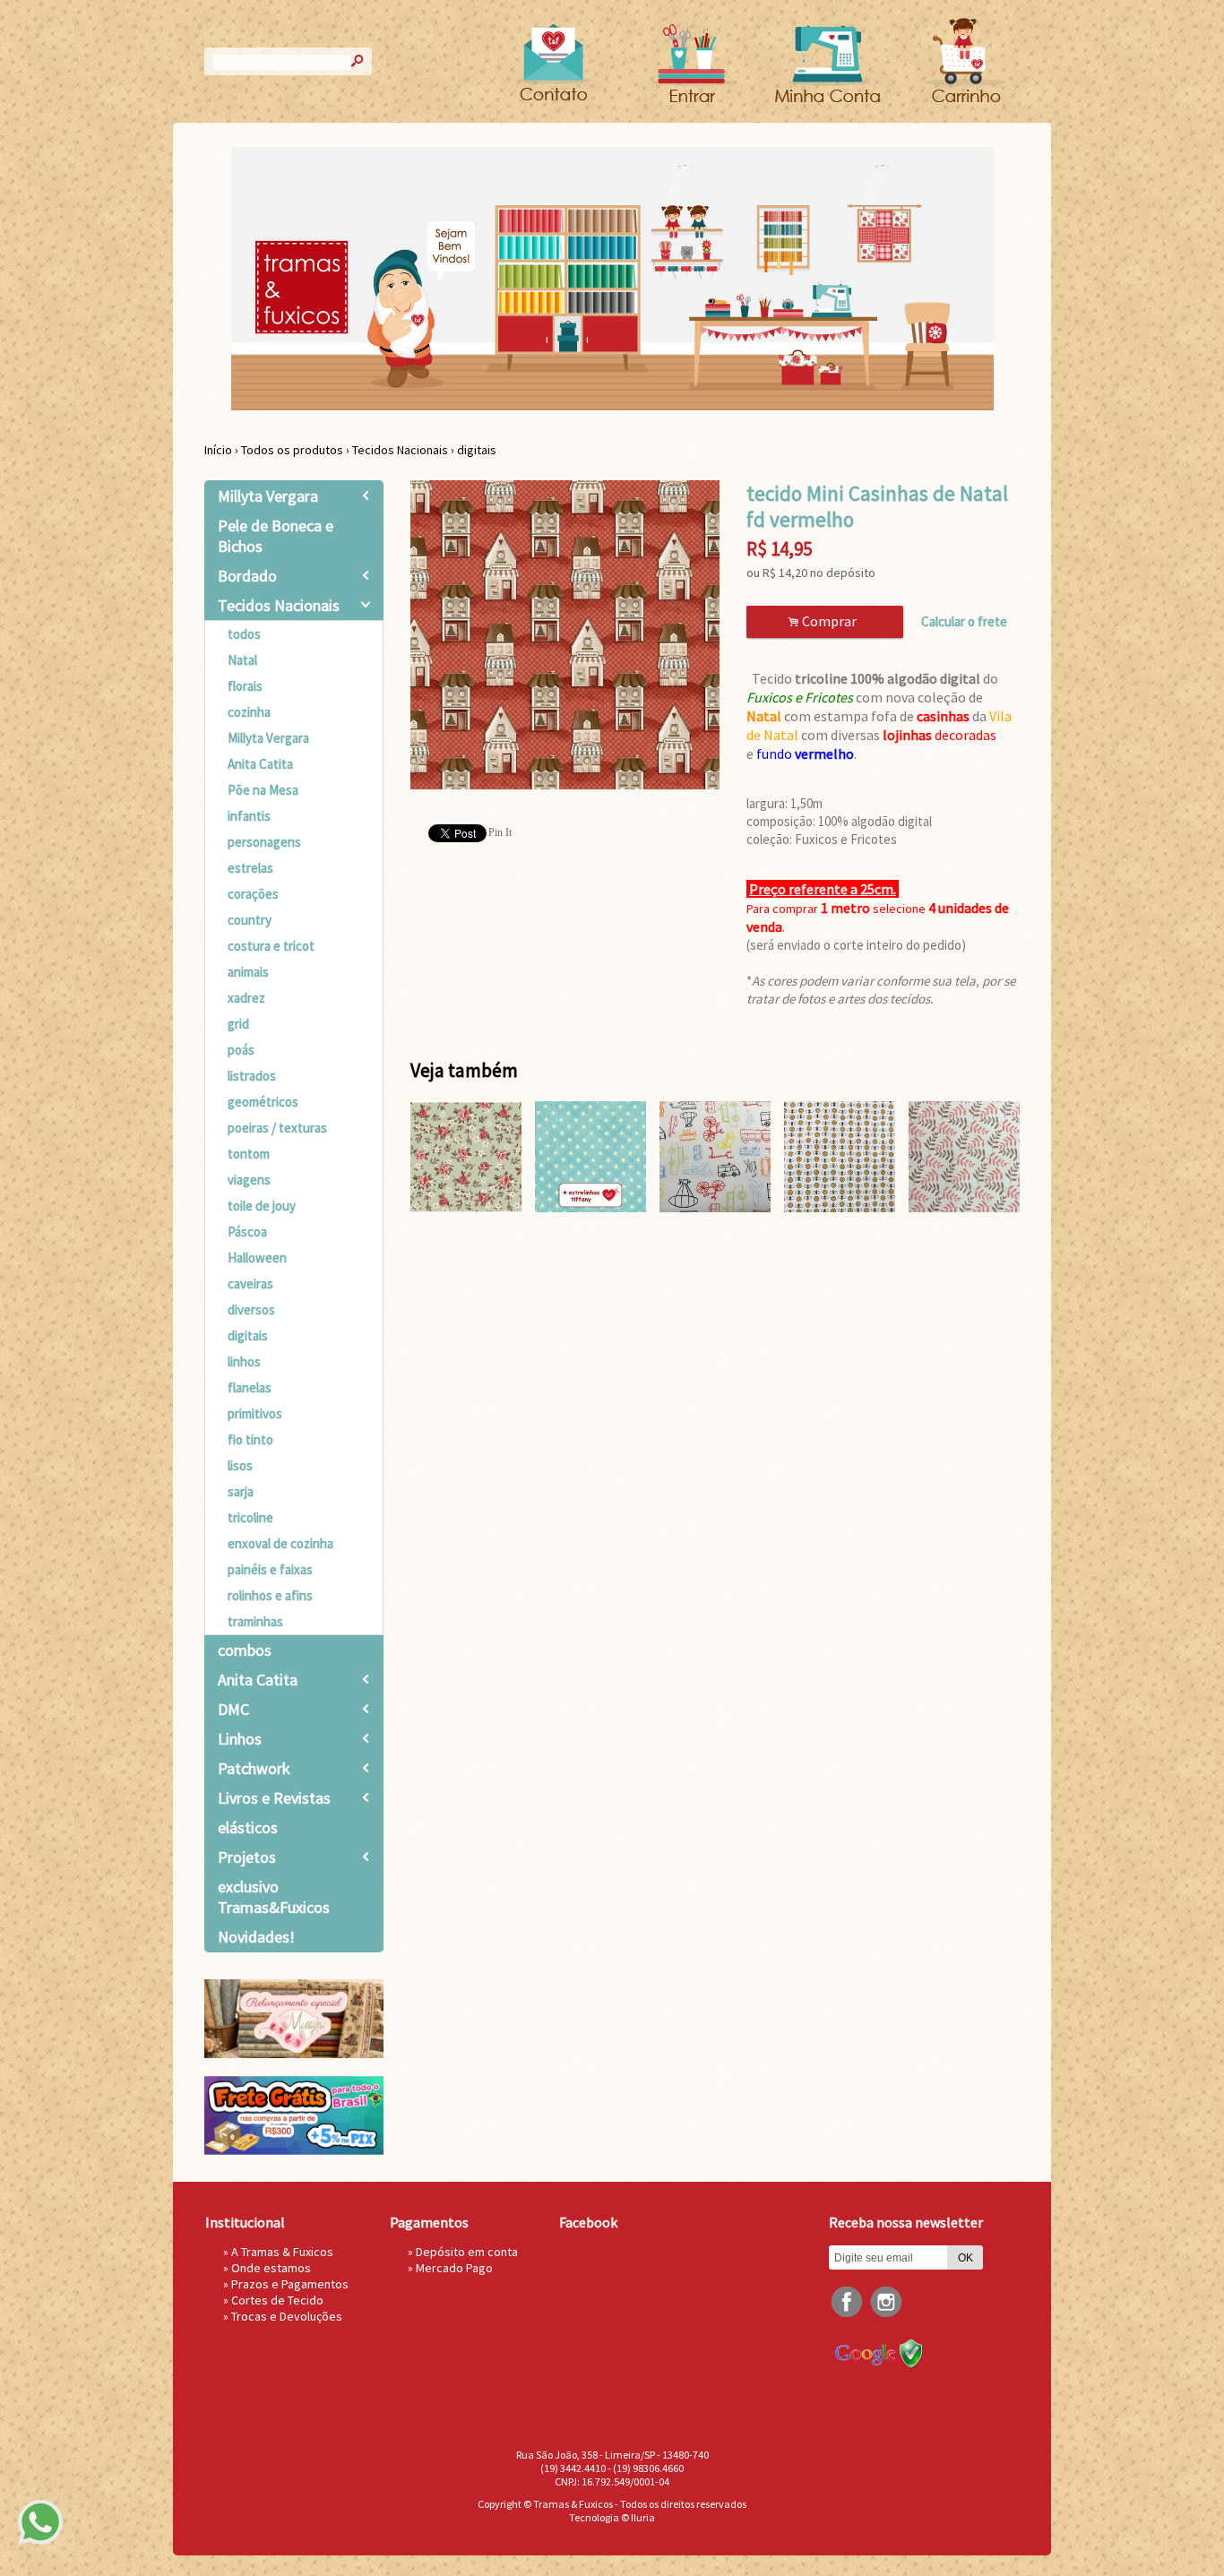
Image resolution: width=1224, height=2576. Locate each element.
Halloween (257, 1258)
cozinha (249, 712)
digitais (477, 450)
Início (218, 450)
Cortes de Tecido (277, 2300)
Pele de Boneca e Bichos (276, 536)
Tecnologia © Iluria (612, 2517)
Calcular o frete (964, 621)
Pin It (500, 832)
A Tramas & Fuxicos (282, 2252)
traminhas (255, 1621)
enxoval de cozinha (280, 1543)
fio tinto (250, 1439)
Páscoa (247, 1232)
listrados (252, 1076)
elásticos (248, 1827)
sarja (241, 1491)
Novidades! (256, 1937)
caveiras (250, 1284)
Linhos (240, 1739)
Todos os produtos (292, 450)
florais (245, 686)
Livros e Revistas (274, 1798)
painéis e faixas (270, 1569)
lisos (240, 1465)
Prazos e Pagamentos (290, 2284)
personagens (264, 842)
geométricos (263, 1102)
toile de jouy (262, 1206)
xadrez (246, 998)
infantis (249, 816)
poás (241, 1050)
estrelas (250, 868)
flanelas (250, 1387)
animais (248, 972)
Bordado (247, 576)
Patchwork (254, 1768)
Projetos (247, 1857)
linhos (244, 1361)
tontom (249, 1154)
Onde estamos (271, 2268)
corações (253, 894)
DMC (233, 1709)
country (250, 920)
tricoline (250, 1517)
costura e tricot (271, 946)
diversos (251, 1310)
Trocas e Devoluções (287, 2316)
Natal (242, 660)
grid (238, 1024)
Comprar (825, 621)
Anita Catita (260, 764)
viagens (249, 1180)
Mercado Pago (454, 2268)
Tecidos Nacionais (400, 450)
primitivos (255, 1413)
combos (245, 1650)
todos (244, 634)
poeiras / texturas (277, 1128)
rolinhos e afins (270, 1595)
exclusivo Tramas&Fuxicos (274, 1897)
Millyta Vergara (268, 496)
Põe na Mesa (263, 790)
